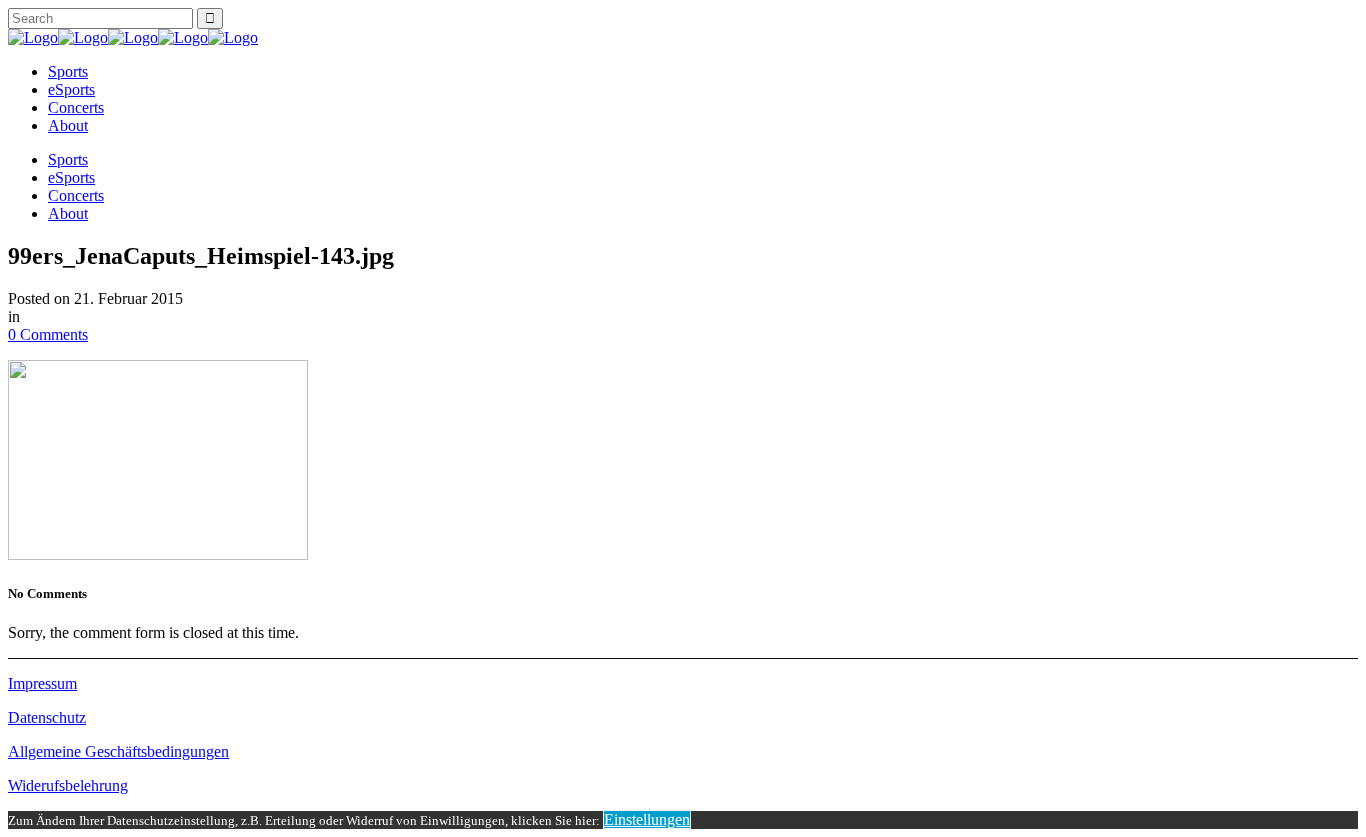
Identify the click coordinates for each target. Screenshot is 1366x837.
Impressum (42, 683)
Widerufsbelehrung (68, 785)
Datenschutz (47, 717)
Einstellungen (647, 819)
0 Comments (48, 334)
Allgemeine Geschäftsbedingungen (118, 751)
